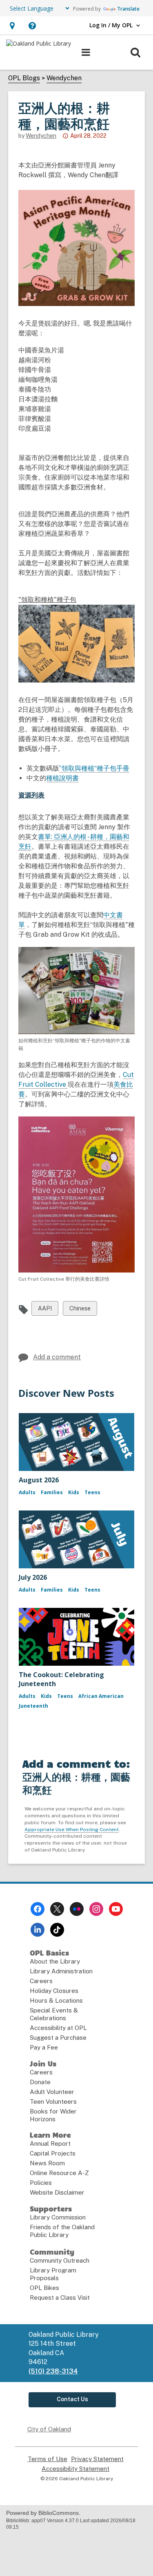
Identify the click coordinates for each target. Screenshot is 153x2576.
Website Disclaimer (57, 2192)
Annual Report (50, 2143)
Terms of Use (48, 2459)
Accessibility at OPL (58, 2028)
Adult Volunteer (52, 2092)
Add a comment (57, 1357)
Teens (92, 1492)
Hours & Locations (56, 2000)
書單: (46, 837)
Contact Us (72, 2399)
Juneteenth (33, 1706)
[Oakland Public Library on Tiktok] (57, 1930)
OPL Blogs (24, 78)
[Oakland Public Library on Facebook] (38, 1909)
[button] (12, 25)
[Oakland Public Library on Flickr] (77, 1909)
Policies (41, 2183)
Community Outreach (60, 2260)
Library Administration (61, 1971)
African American (101, 1696)
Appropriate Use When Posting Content (72, 1830)
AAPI (45, 1310)
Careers (41, 1981)
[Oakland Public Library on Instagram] (96, 1909)
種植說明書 (62, 778)
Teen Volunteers (53, 2102)
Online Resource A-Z (59, 2173)
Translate (128, 9)
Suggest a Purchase (58, 2038)
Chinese (80, 1310)
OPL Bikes (44, 2288)
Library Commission (58, 2217)
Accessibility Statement (75, 2469)
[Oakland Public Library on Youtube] (116, 1909)
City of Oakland (49, 2429)
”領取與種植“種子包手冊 (94, 768)
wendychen (41, 136)
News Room (47, 2163)
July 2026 (33, 1577)
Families (52, 1492)
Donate (40, 2082)
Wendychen (64, 78)
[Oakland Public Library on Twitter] (57, 1909)
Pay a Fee (44, 2047)
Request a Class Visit (60, 2297)
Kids (74, 1492)
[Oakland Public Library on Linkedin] (38, 1930)
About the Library (55, 1961)
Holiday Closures (54, 1991)
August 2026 (39, 1480)
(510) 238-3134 (53, 2371)
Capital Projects (53, 2153)
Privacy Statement (97, 2459)
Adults (27, 1492)
